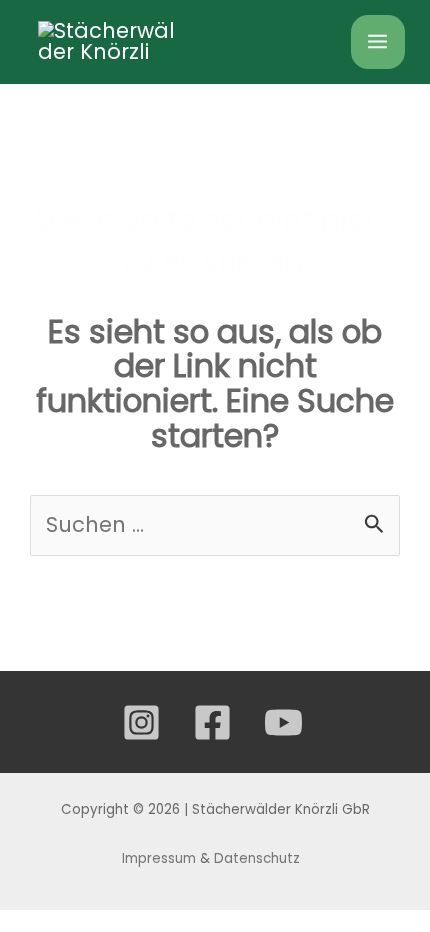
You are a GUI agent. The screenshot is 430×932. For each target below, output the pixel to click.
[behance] (215, 722)
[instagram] (144, 722)
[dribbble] (286, 722)
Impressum (159, 858)
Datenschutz (259, 858)
